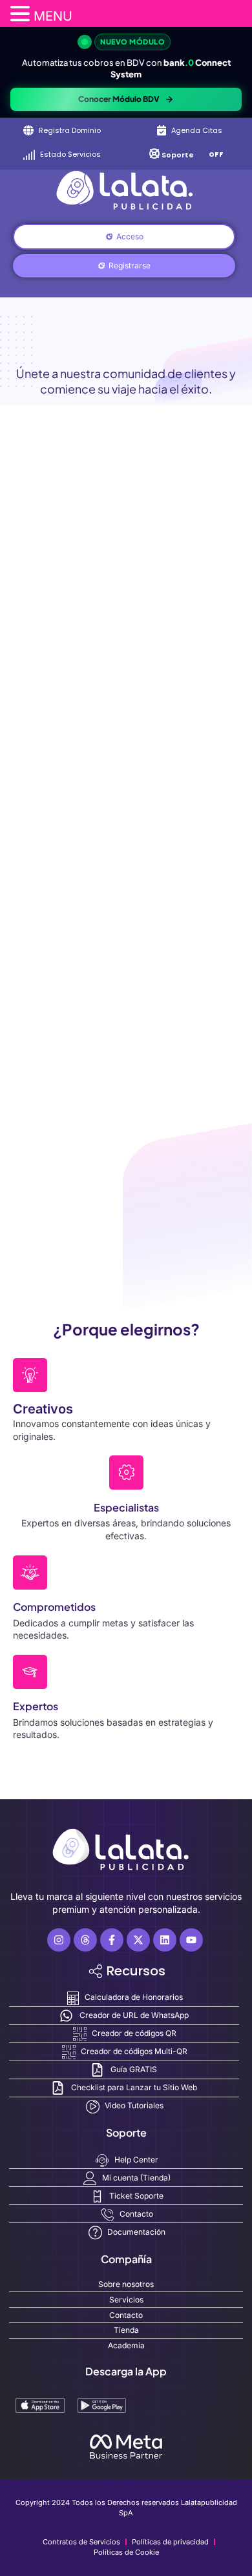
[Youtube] (191, 1940)
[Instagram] (59, 1940)
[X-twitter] (138, 1940)
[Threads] (85, 1940)
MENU (53, 16)
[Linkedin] (165, 1940)
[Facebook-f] (112, 1940)
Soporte (178, 155)
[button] (22, 14)
